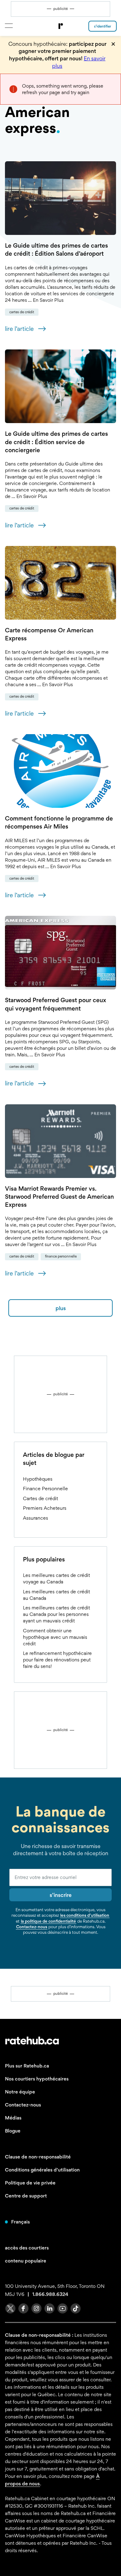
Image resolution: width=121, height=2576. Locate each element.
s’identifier (103, 26)
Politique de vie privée (30, 2183)
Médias (13, 2118)
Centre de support (26, 2196)
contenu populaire (26, 2261)
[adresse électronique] (60, 1877)
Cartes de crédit (22, 312)
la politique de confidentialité (48, 1921)
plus (61, 1308)
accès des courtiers (27, 2248)
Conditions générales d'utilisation (42, 2170)
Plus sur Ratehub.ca (27, 2066)
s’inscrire (61, 1895)
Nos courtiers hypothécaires (37, 2079)
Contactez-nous (32, 1927)
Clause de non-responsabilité (38, 2157)
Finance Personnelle (61, 1256)
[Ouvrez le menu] (9, 26)
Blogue (13, 2131)
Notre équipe (20, 2092)
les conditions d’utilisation (85, 1915)
